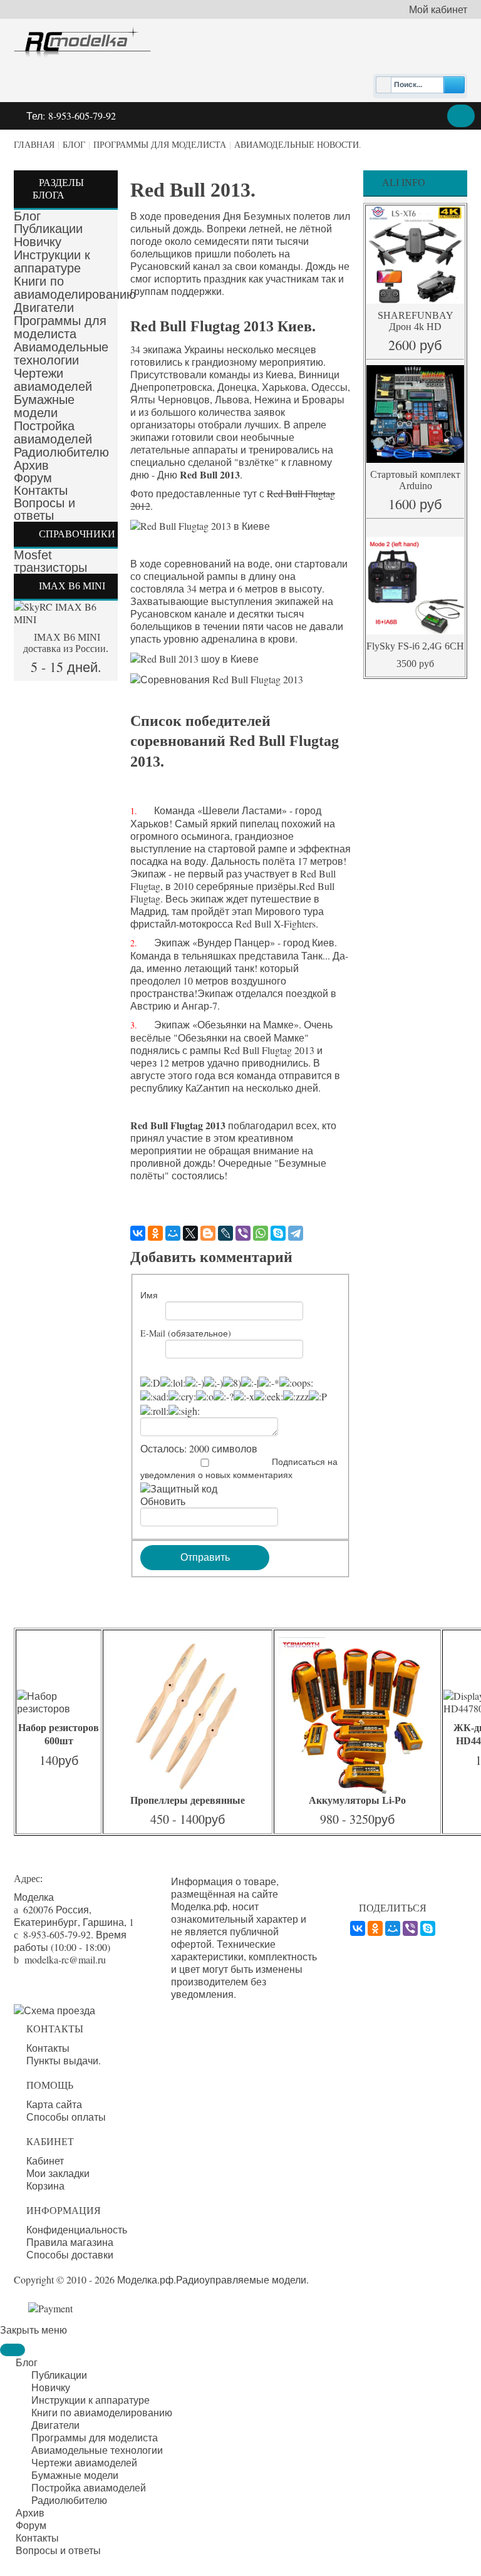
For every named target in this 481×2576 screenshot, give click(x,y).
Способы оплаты (66, 2117)
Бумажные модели (44, 406)
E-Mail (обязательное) (186, 1333)
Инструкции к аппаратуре (52, 261)
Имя (149, 1295)
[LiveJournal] (225, 1233)
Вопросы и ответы (44, 509)
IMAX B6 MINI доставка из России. (66, 643)
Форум (33, 478)
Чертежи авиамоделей (53, 380)
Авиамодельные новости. (298, 145)
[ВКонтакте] (138, 1233)
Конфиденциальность (77, 2230)
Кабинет (45, 2161)
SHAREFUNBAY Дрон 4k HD (416, 321)
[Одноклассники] (155, 1233)
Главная (34, 145)
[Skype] (278, 1233)
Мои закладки (58, 2173)
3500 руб (415, 664)
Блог (74, 145)
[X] (190, 1233)
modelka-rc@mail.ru (65, 1959)
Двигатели (44, 308)
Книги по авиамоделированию (75, 288)
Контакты (41, 490)
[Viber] (243, 1233)
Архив (31, 465)
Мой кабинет (438, 9)
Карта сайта (54, 2104)
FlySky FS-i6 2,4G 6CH (415, 646)
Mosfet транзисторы (50, 561)
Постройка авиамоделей (53, 432)
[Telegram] (296, 1233)
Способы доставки (70, 2255)
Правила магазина (70, 2242)
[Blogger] (208, 1233)
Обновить (163, 1501)
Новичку (38, 242)
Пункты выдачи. (64, 2061)
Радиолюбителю (61, 452)
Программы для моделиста (160, 145)
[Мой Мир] (173, 1233)
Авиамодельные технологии (61, 354)
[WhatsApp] (261, 1233)
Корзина (45, 2186)
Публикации (48, 229)
